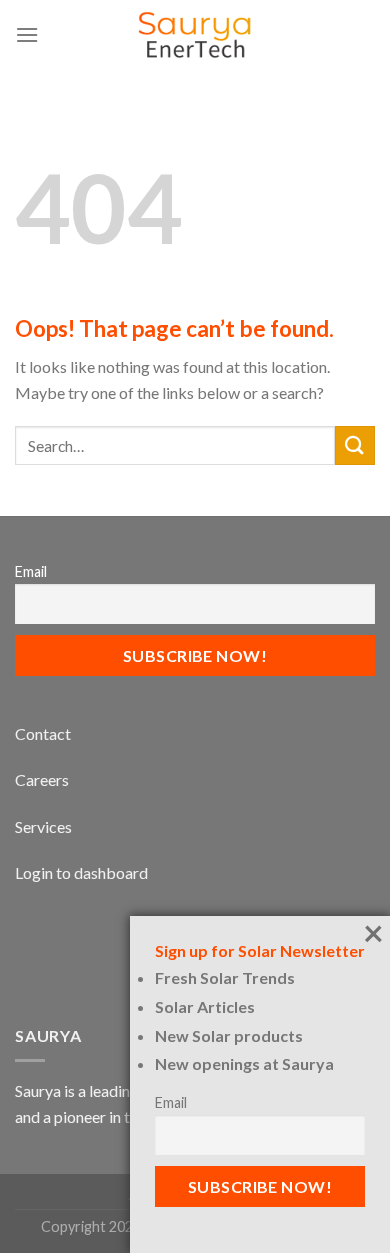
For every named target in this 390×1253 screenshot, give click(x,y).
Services (43, 826)
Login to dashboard (81, 872)
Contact (43, 733)
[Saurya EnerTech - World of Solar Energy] (195, 35)
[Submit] (355, 445)
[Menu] (27, 34)
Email (31, 571)
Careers (42, 779)
